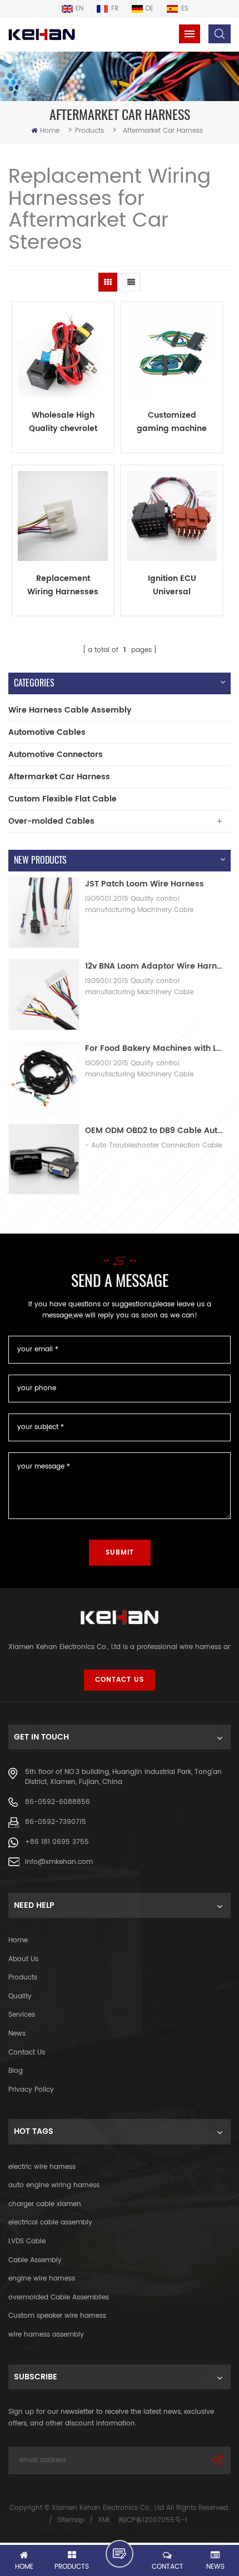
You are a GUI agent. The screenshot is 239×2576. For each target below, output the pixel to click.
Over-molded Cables (51, 821)
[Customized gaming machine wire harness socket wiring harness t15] (172, 353)
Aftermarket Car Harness (59, 777)
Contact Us (120, 1680)
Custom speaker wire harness (57, 2316)
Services (22, 2015)
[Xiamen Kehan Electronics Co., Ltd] (42, 35)
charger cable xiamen (45, 2204)
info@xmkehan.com (59, 1862)
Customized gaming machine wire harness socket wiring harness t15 (172, 422)
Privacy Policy (31, 2090)
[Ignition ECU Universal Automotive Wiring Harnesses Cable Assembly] (172, 516)
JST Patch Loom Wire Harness (145, 884)
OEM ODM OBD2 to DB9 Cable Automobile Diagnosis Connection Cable (155, 1131)
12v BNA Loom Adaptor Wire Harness (155, 966)
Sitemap (71, 2520)
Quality (20, 1996)
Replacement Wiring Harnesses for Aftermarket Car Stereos (63, 585)
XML (104, 2520)
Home (50, 131)
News (17, 2034)
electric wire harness (42, 2167)
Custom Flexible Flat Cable (63, 799)
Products (89, 131)
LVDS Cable (27, 2241)
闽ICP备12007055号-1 (153, 2520)
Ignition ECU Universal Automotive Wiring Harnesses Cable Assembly (172, 585)
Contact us (27, 2053)
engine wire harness (42, 2279)
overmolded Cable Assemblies (59, 2297)
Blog (16, 2071)
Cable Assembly (35, 2260)
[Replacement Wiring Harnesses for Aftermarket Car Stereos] (63, 516)
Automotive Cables (47, 732)
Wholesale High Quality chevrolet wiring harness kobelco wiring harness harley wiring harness (63, 422)
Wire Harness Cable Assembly (70, 710)
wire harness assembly (46, 2335)
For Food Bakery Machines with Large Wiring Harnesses (155, 1048)
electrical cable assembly (50, 2222)
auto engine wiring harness (54, 2185)
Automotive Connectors (56, 755)
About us (23, 1959)
